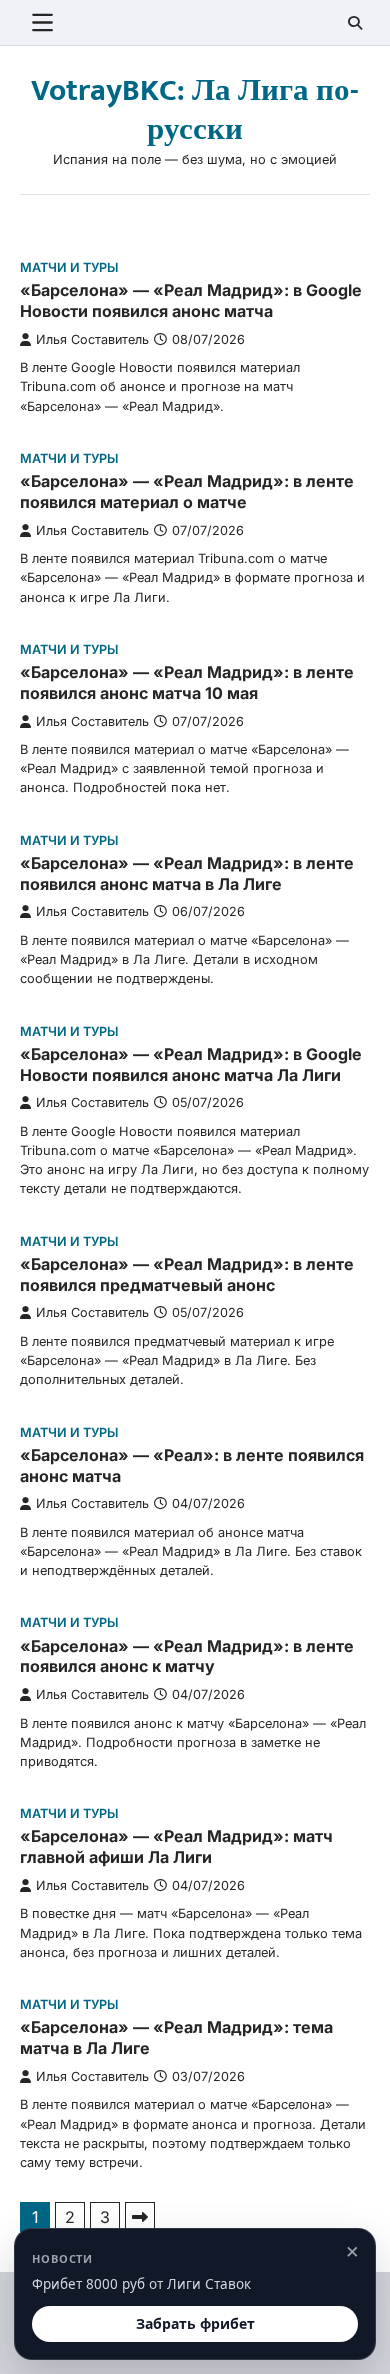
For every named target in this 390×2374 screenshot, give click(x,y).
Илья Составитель (92, 339)
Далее (140, 2217)
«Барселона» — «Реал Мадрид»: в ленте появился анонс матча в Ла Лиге (187, 873)
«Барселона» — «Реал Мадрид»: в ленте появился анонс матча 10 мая (187, 682)
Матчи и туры (69, 267)
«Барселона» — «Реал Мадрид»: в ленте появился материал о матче (187, 491)
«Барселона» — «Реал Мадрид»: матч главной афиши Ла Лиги (176, 1846)
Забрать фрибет (195, 2323)
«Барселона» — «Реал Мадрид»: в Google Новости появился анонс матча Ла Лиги (191, 1064)
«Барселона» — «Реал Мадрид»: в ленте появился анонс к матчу (187, 1656)
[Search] (355, 23)
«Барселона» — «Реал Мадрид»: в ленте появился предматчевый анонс (187, 1274)
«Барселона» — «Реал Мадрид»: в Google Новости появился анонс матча (191, 300)
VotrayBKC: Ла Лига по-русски (195, 110)
